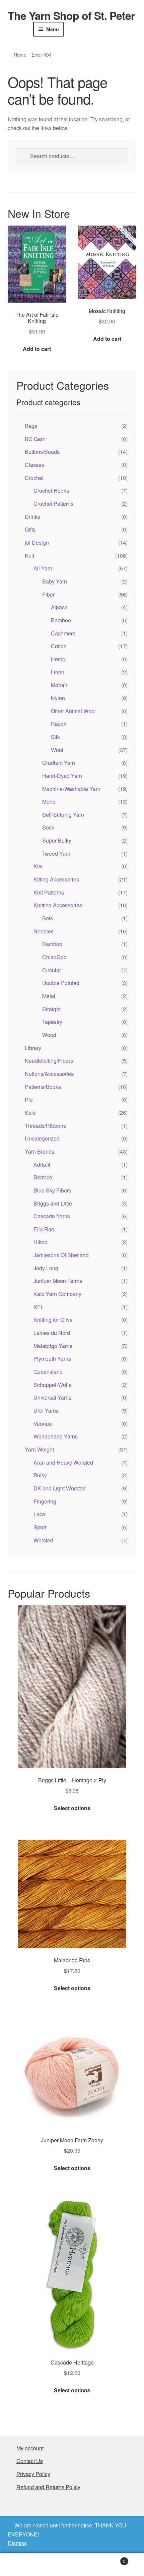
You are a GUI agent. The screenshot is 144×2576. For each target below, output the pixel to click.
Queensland (48, 1372)
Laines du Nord (52, 1333)
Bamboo (61, 620)
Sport (40, 1527)
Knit (29, 556)
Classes (34, 465)
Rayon (59, 724)
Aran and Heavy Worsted (63, 1462)
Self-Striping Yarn (63, 815)
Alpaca (59, 607)
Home (20, 55)
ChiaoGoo (54, 957)
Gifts (30, 529)
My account (30, 2448)
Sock (48, 827)
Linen (58, 672)
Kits (38, 866)
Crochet (34, 478)
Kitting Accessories (56, 879)
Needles (44, 931)
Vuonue (43, 1424)
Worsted (43, 1540)
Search (72, 2565)
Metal (49, 996)
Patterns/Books (43, 1087)
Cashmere (63, 633)
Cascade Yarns (52, 1216)
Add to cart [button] (37, 349)
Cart (111, 2559)
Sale (30, 1113)
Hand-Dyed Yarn (62, 776)
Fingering (45, 1501)
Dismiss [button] (17, 2543)
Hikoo (41, 1242)
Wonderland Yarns (56, 1436)
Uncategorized (42, 1138)
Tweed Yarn (56, 853)
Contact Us (30, 2461)
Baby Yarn (55, 581)
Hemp (58, 659)
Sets (48, 918)
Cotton (59, 646)
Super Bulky (57, 840)
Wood (49, 1035)
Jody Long (46, 1268)
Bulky (40, 1475)
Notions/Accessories (49, 1074)
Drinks (32, 517)
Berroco (43, 1177)
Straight (51, 1009)
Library (33, 1048)
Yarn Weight (39, 1449)
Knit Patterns (49, 892)
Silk (55, 737)
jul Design (37, 542)
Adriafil (42, 1164)
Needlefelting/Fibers (49, 1061)
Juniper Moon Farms (58, 1281)
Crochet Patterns (53, 504)
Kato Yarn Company (57, 1294)
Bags (31, 426)
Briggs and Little (53, 1203)
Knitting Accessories (58, 905)
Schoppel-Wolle (53, 1385)
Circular (52, 970)
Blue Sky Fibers (52, 1190)
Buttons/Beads (42, 452)
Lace (39, 1514)
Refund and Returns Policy (48, 2487)
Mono (49, 802)
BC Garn (35, 439)
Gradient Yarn (59, 763)
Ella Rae (44, 1229)
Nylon (58, 698)
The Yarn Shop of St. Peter (71, 15)
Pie (29, 1099)
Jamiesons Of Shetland (61, 1255)
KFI (38, 1307)
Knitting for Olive (53, 1320)
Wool (57, 750)
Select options (72, 1808)
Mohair (59, 685)
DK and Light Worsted (60, 1488)
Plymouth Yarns (52, 1359)
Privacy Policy (33, 2474)
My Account (24, 2565)
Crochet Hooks (51, 490)
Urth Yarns (46, 1410)
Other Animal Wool (73, 711)
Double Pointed (61, 983)
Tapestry (52, 1022)
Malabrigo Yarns (53, 1346)
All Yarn (43, 568)
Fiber (48, 594)
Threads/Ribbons (45, 1126)
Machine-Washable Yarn (71, 789)
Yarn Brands (40, 1151)
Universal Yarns (52, 1397)
